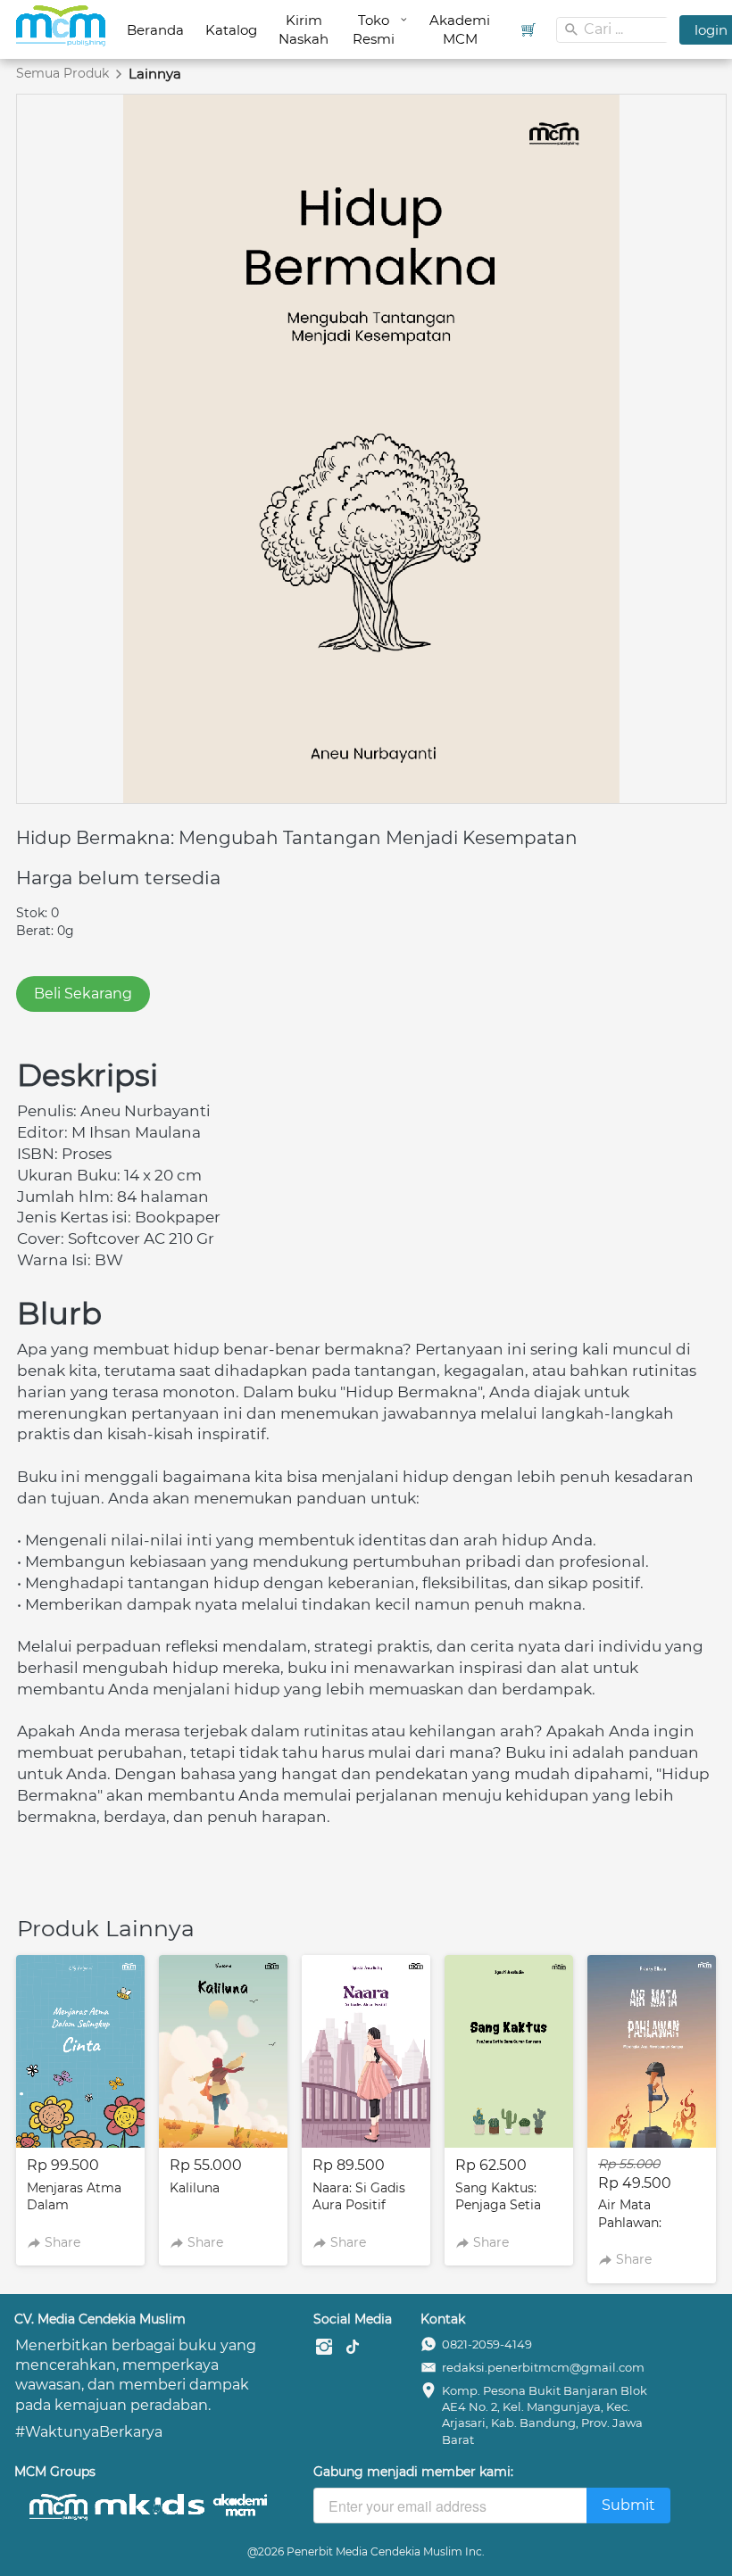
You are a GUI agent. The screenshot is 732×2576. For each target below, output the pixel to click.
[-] (324, 2348)
